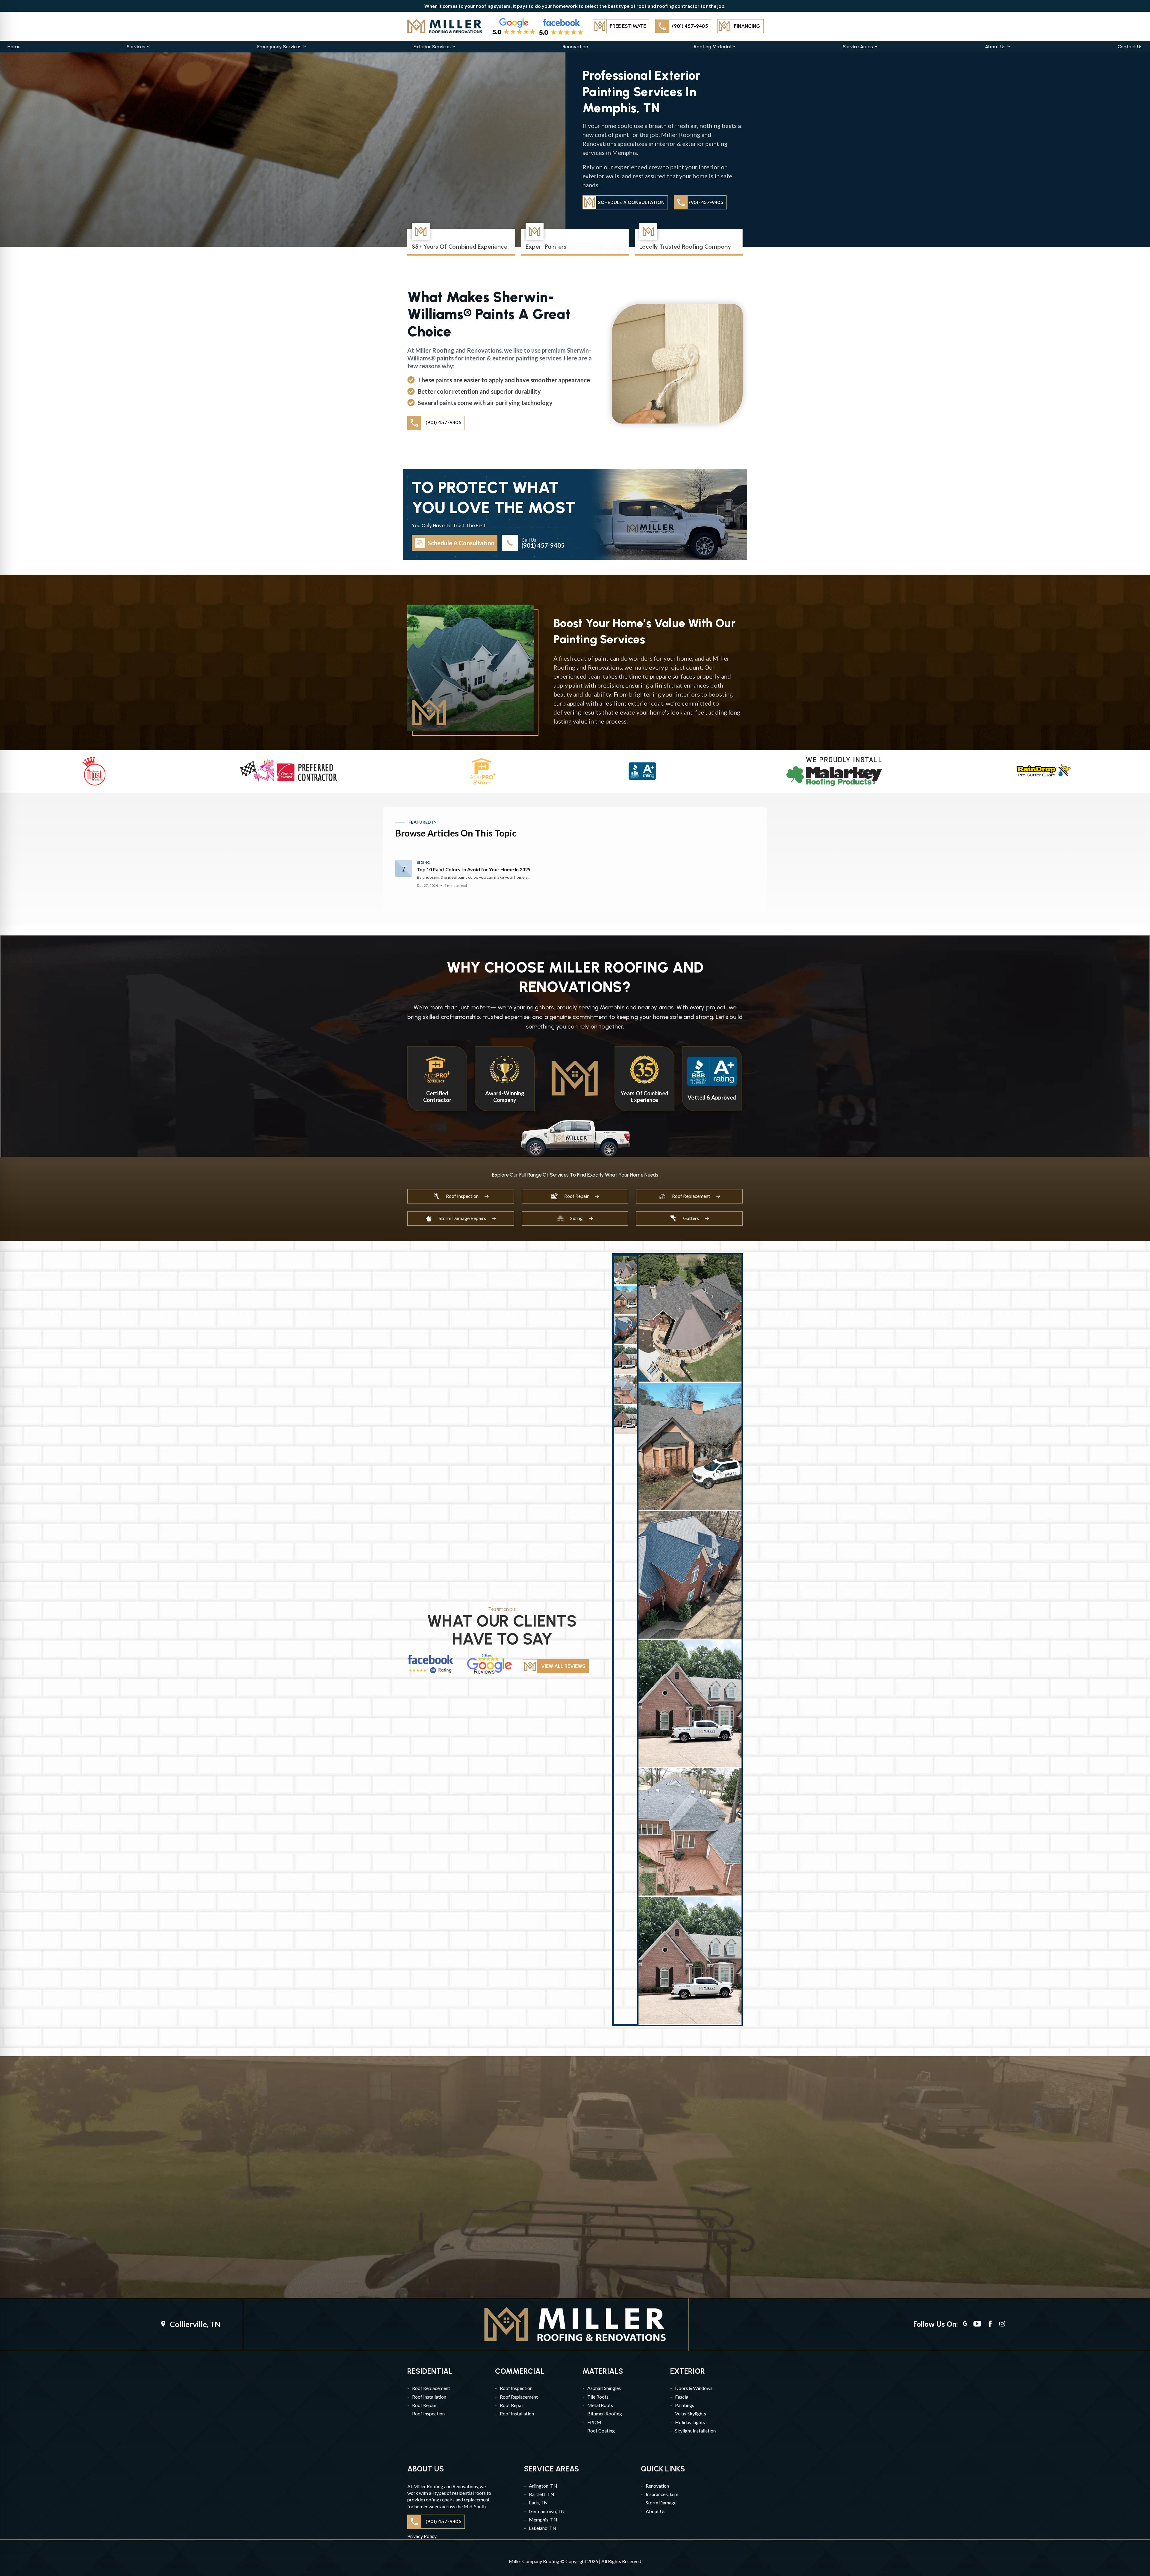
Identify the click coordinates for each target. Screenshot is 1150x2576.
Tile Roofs (598, 2397)
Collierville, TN (195, 2324)
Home (14, 47)
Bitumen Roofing (605, 2413)
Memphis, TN (543, 2520)
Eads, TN (538, 2502)
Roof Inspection (428, 2413)
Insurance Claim (662, 2494)
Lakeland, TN (543, 2528)
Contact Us (1130, 47)
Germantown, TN (547, 2511)
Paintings (685, 2405)
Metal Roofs (600, 2405)
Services (136, 47)
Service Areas (858, 47)
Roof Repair (424, 2405)
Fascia (682, 2397)
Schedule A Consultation (631, 202)
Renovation (575, 47)
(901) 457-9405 (690, 26)
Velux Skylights (691, 2413)
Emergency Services (279, 47)
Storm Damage (661, 2502)
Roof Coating (601, 2431)
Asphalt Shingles (604, 2388)
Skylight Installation (695, 2431)
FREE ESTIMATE (628, 26)
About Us (995, 47)
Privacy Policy (422, 2536)
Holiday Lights (690, 2422)
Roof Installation (429, 2397)
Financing (747, 26)
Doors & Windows (694, 2388)
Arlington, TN (543, 2486)
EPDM (594, 2422)
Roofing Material (712, 47)
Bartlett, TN (542, 2494)
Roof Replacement (431, 2388)
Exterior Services (432, 47)
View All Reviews (563, 1666)
